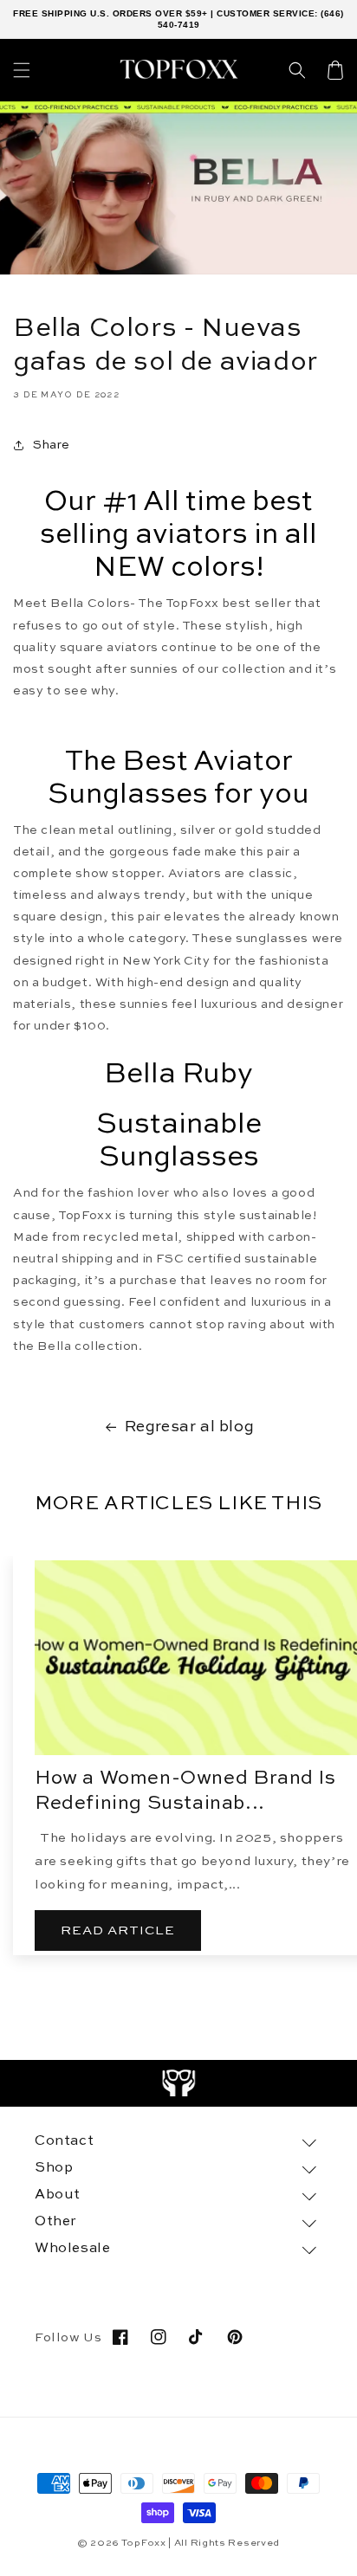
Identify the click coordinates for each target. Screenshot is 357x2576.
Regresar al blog (190, 1427)
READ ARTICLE (118, 1930)
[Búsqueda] (297, 70)
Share (52, 445)
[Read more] (179, 2083)
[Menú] (22, 70)
